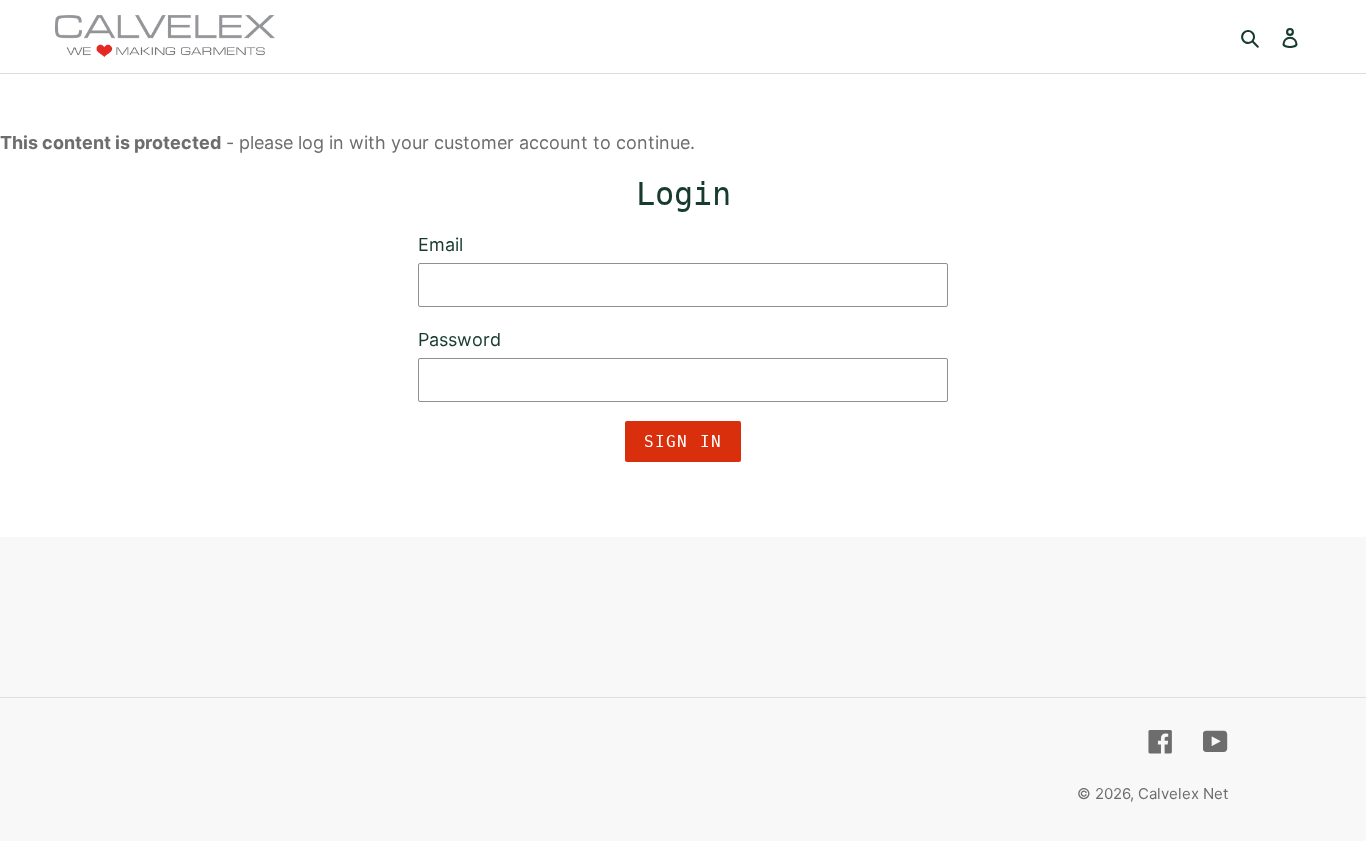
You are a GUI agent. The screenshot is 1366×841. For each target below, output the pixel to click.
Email (440, 244)
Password (459, 339)
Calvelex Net (1183, 793)
